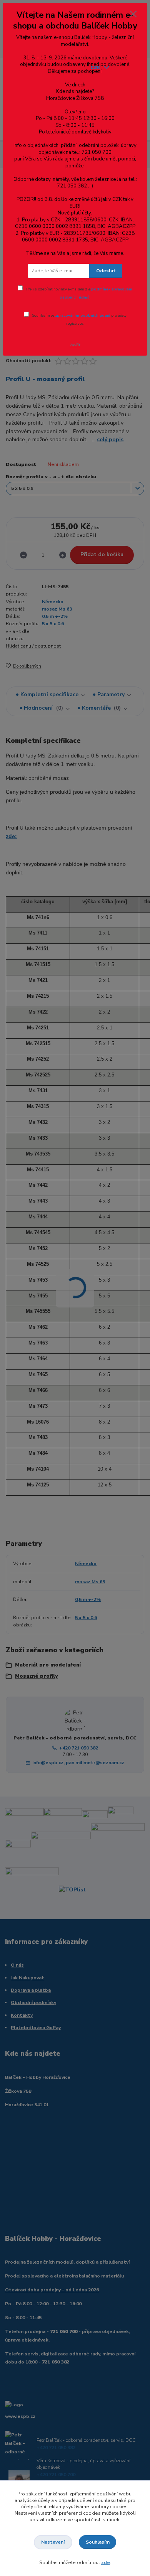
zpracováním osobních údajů (83, 315)
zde (106, 2563)
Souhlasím (98, 2542)
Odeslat (106, 271)
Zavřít (75, 345)
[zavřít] (133, 15)
